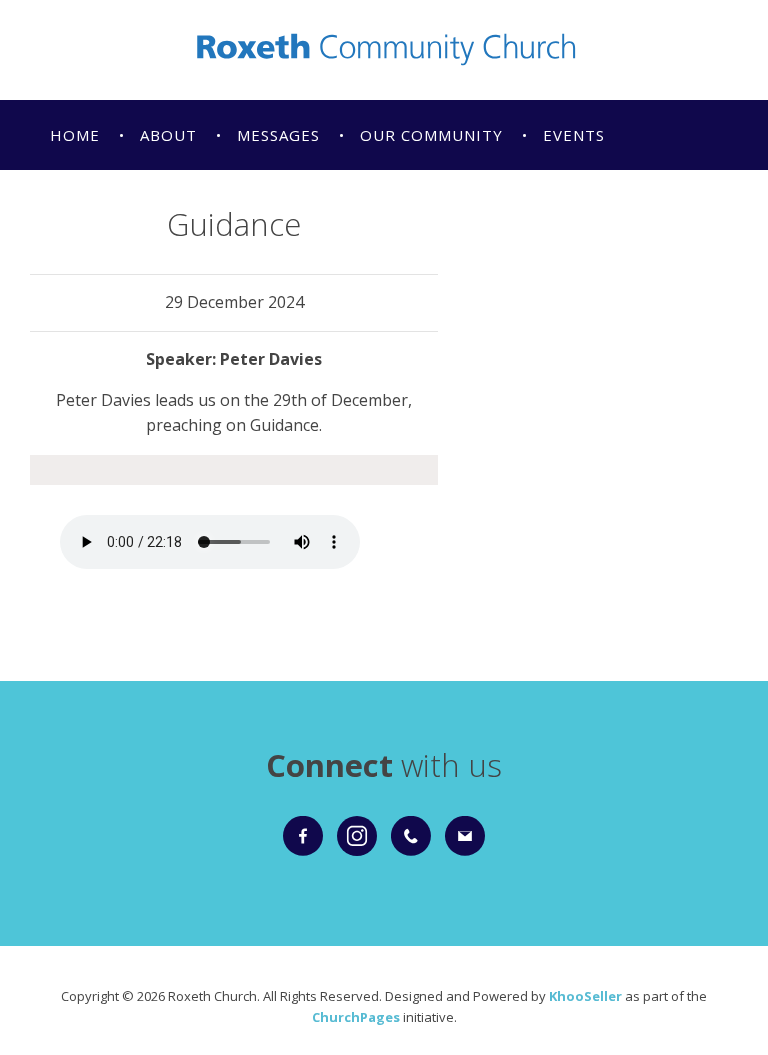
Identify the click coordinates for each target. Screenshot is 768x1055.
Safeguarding (112, 205)
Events (574, 135)
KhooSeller (585, 996)
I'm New (346, 205)
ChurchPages (356, 1017)
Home (75, 135)
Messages (278, 135)
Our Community (431, 135)
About (168, 135)
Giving (244, 205)
